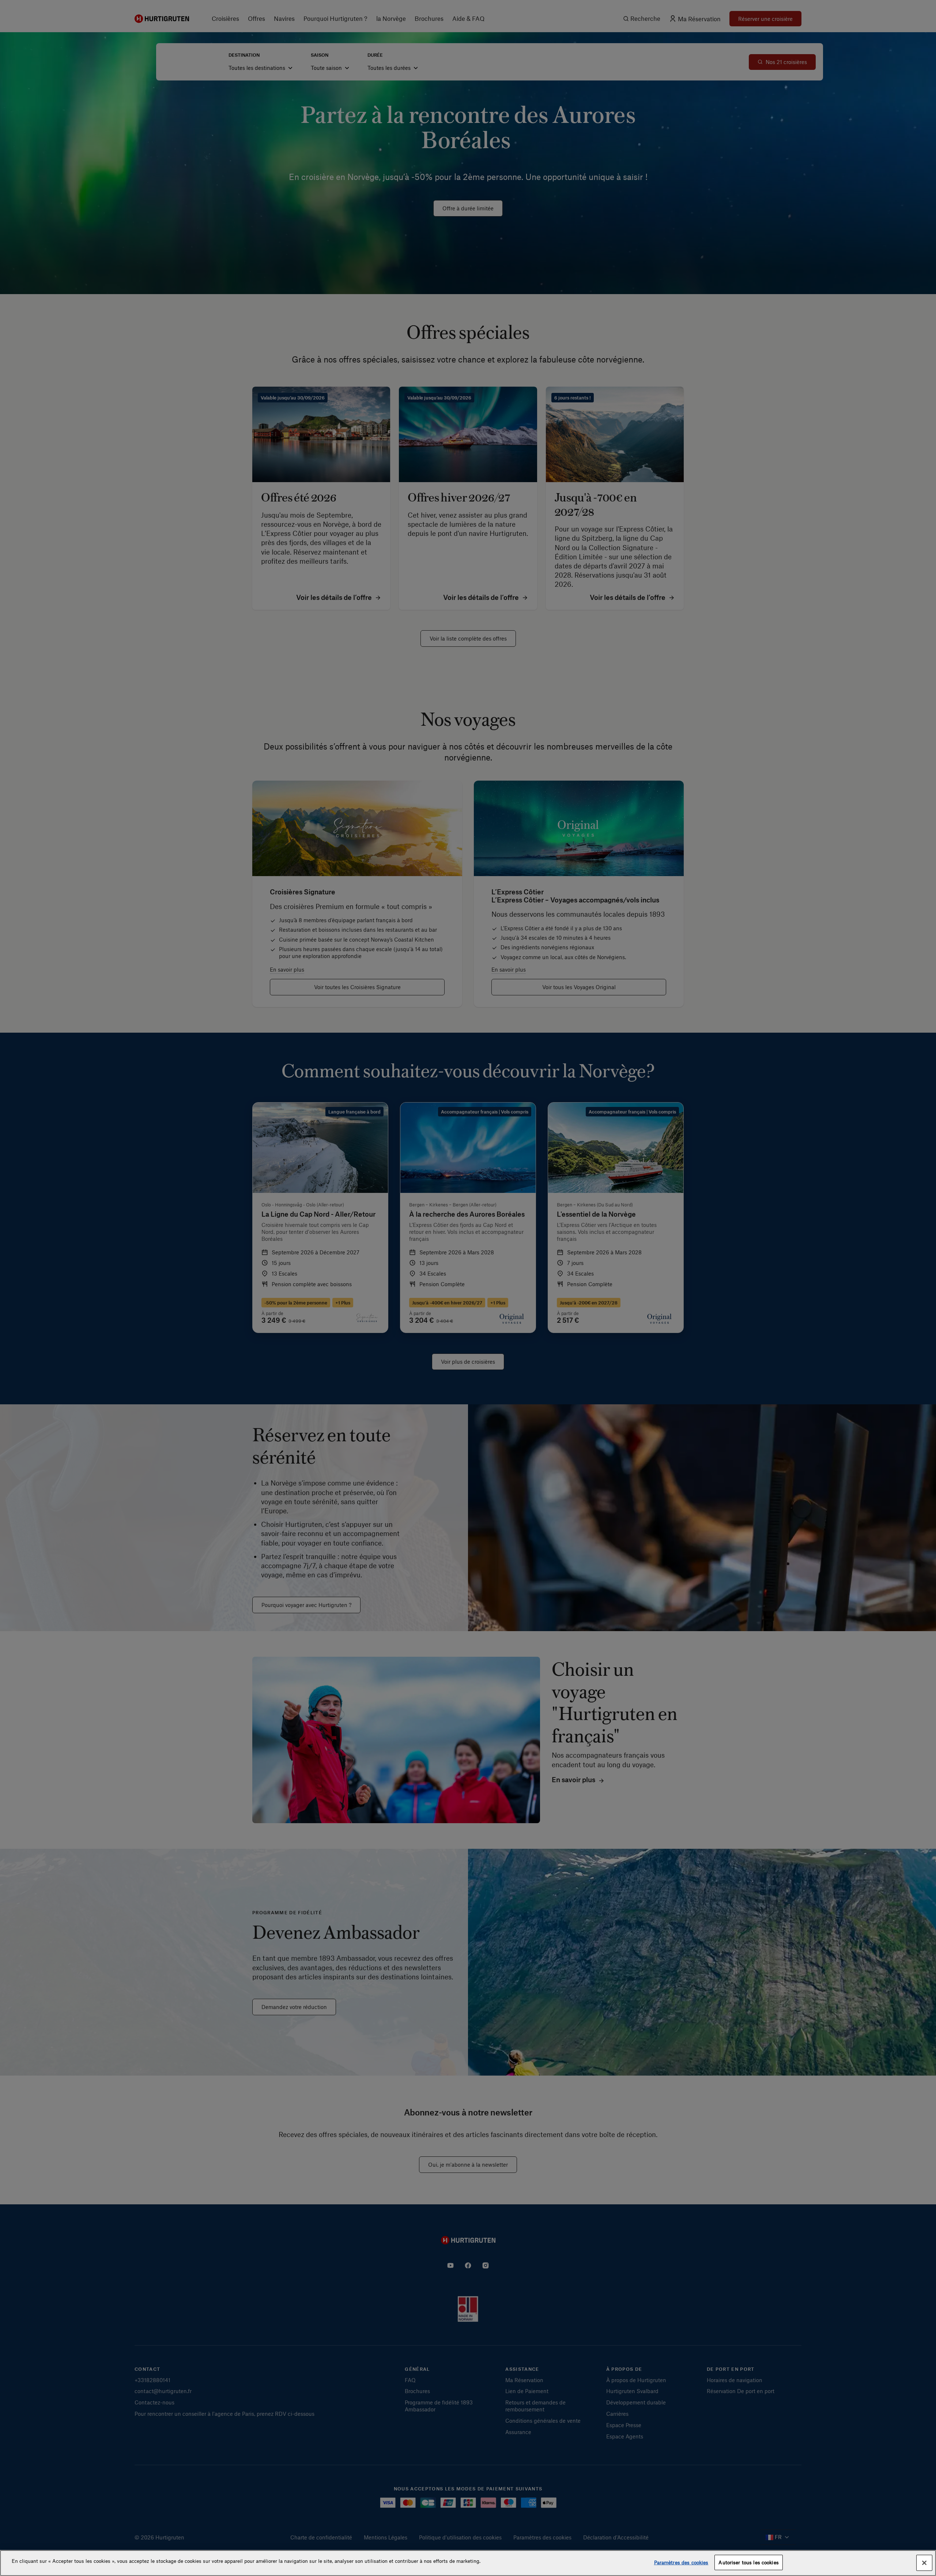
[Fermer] (924, 2563)
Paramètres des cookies (681, 2562)
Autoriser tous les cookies (748, 2562)
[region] (468, 2563)
